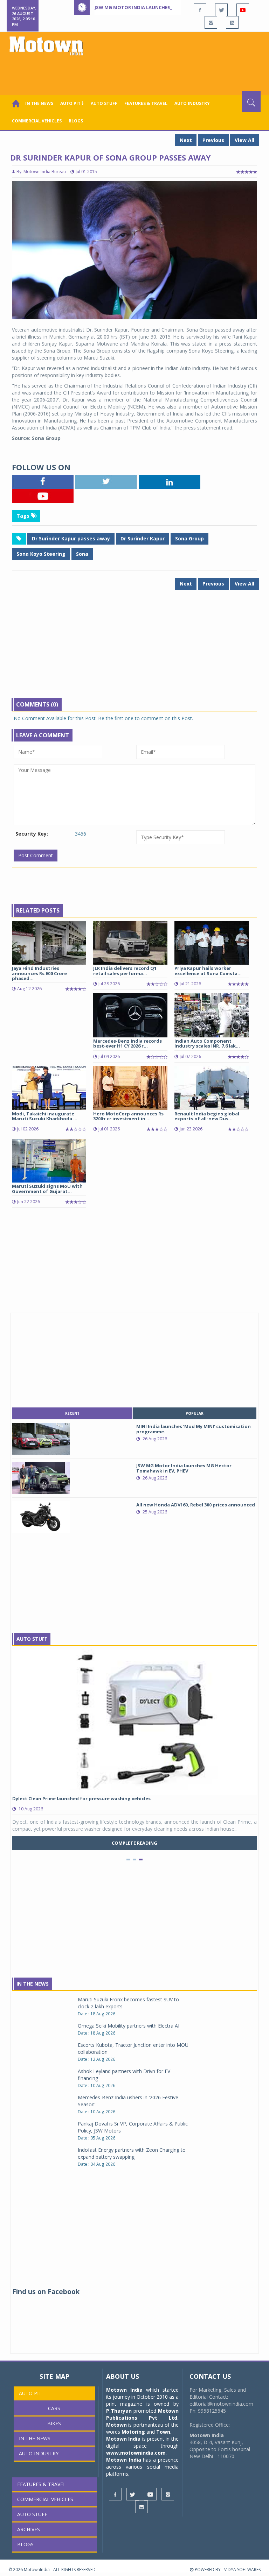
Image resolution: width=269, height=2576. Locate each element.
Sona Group (189, 538)
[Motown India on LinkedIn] (232, 22)
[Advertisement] (136, 72)
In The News (33, 1984)
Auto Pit (30, 2393)
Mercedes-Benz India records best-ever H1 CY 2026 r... (127, 1043)
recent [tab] (72, 1413)
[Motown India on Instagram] (211, 22)
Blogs (76, 121)
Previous (213, 140)
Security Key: (32, 834)
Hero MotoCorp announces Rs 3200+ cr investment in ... (128, 1116)
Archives (29, 2529)
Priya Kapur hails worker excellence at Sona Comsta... (208, 971)
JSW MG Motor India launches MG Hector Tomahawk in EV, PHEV (174, 7)
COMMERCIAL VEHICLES (37, 121)
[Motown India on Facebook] (200, 10)
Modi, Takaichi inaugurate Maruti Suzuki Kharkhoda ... (45, 1116)
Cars (54, 2408)
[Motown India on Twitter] (221, 10)
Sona (82, 554)
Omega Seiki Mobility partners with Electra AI (129, 2026)
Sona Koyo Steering (41, 554)
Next (186, 140)
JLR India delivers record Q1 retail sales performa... (125, 971)
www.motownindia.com (136, 2453)
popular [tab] (195, 1413)
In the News (39, 103)
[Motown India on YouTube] (243, 10)
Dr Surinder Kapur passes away (71, 538)
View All (244, 140)
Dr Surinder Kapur (143, 538)
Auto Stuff (104, 103)
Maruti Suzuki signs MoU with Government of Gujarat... (47, 1188)
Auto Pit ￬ (72, 103)
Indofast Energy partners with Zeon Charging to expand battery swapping (132, 2153)
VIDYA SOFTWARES (242, 2570)
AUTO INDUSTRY (192, 103)
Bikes (54, 2423)
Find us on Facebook (46, 2292)
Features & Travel (146, 103)
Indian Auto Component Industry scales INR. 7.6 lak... (207, 1043)
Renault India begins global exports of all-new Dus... (207, 1116)
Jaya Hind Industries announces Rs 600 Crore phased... (39, 973)
